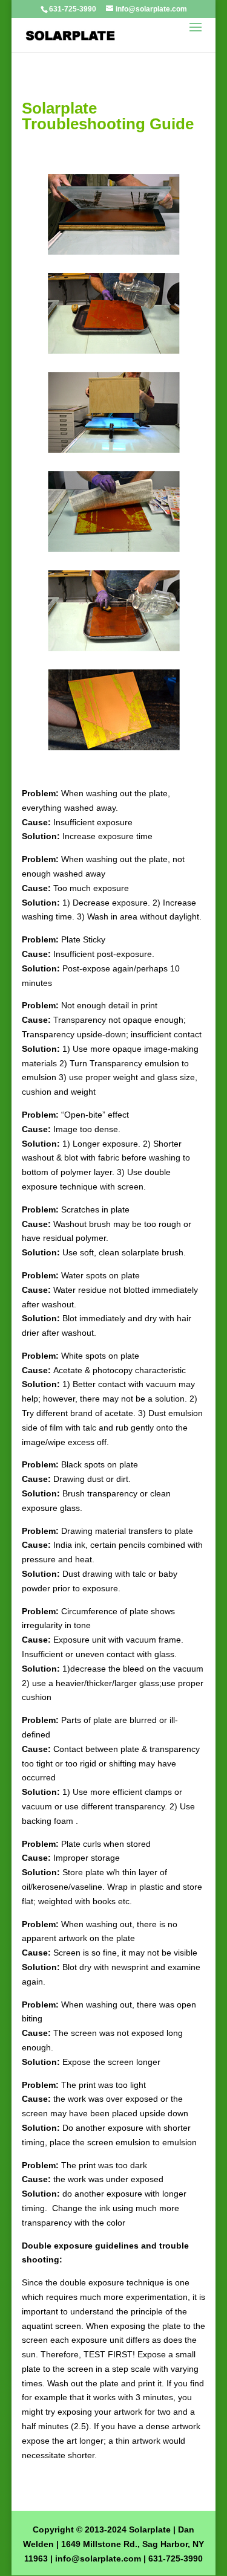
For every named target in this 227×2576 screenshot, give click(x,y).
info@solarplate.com (98, 2558)
